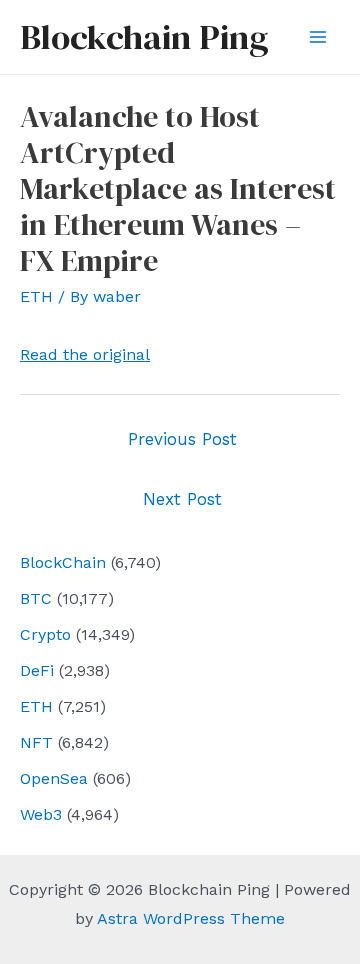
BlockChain (63, 562)
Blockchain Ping (144, 37)
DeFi (37, 670)
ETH (36, 706)
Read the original (85, 354)
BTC (36, 598)
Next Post (182, 499)
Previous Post (182, 439)
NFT (36, 742)
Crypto (45, 634)
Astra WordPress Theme (191, 918)
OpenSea (54, 778)
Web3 (41, 814)
